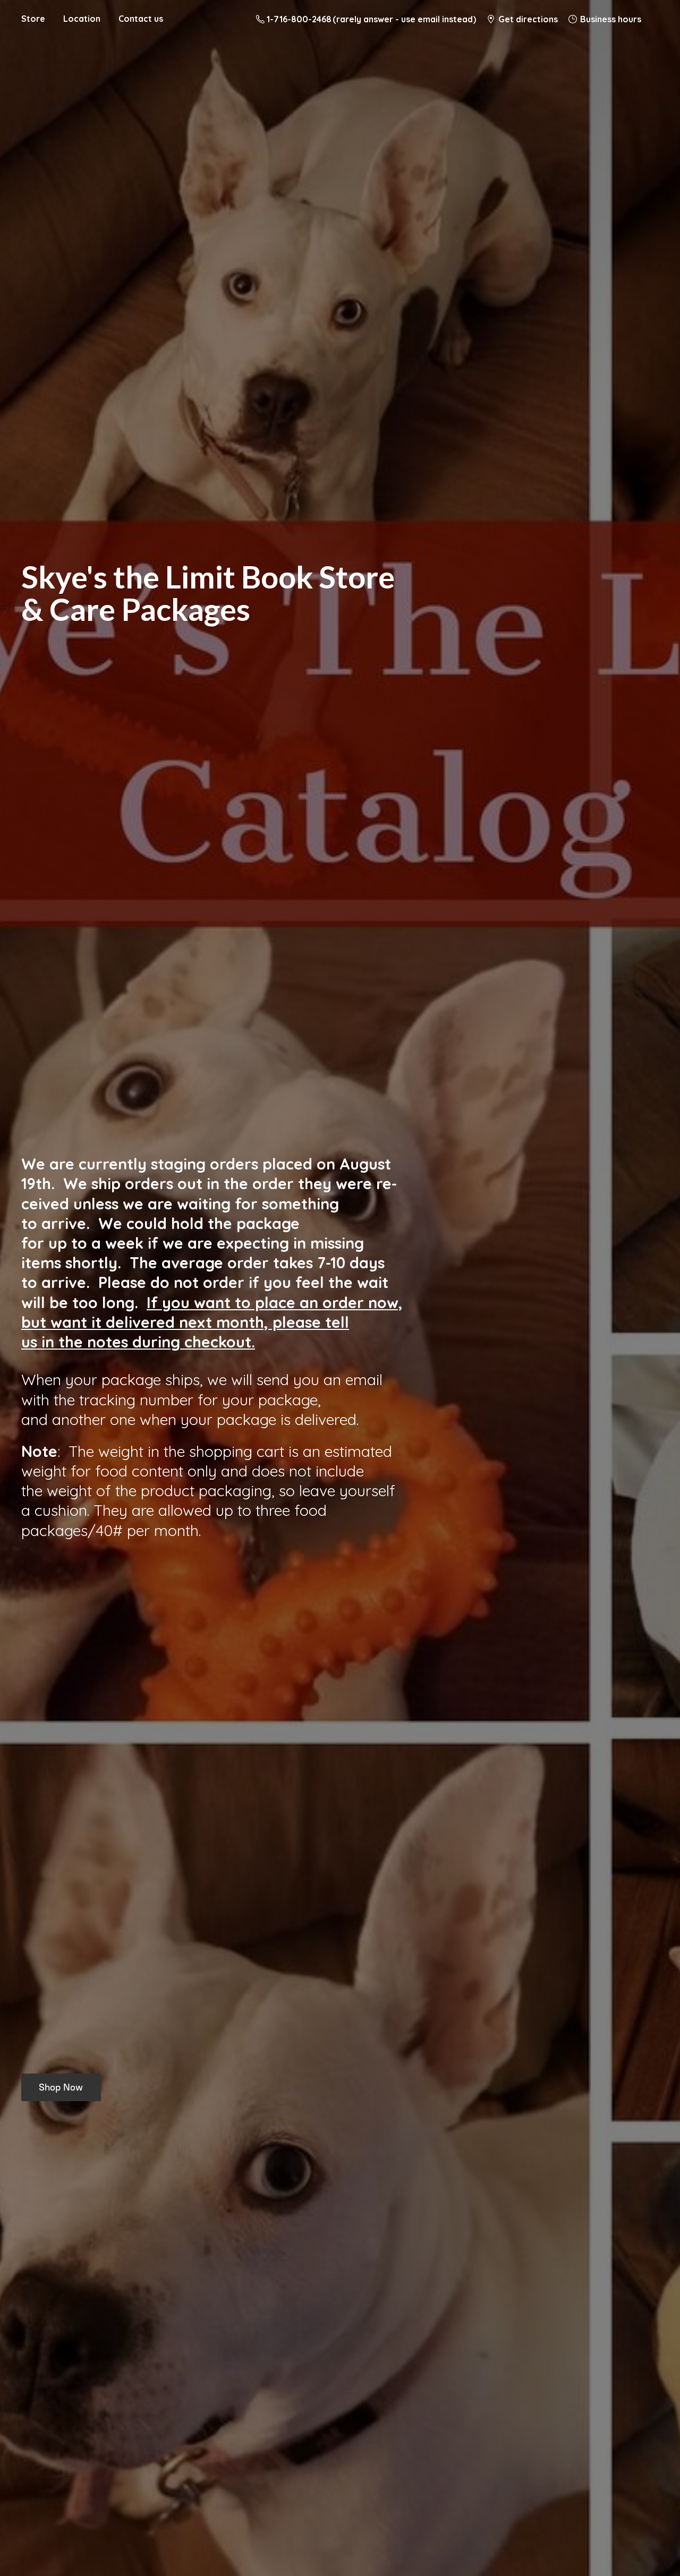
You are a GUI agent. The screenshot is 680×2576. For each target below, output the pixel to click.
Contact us (141, 19)
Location (82, 19)
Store (33, 19)
